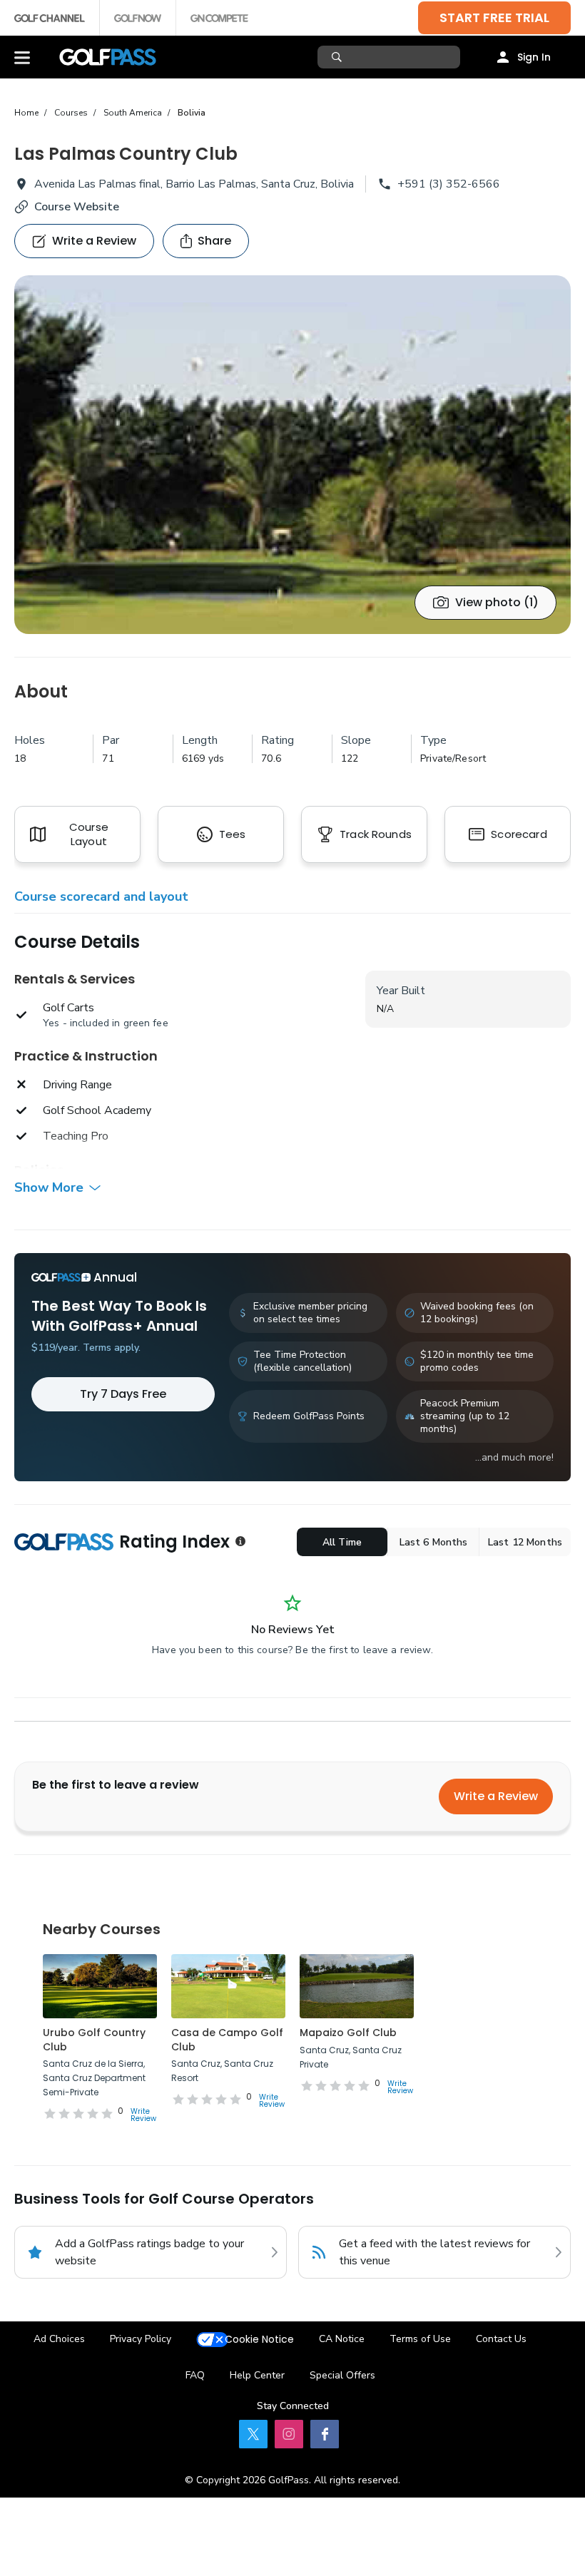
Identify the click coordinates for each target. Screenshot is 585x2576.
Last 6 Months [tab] (434, 1542)
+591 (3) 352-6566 (449, 184)
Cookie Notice (259, 2339)
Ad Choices (59, 2339)
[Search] (339, 57)
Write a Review (496, 1796)
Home (26, 113)
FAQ (195, 2375)
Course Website (77, 207)
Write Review (143, 2115)
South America (133, 113)
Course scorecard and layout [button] (101, 896)
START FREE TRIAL (494, 17)
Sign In (534, 57)
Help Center (257, 2375)
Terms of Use (420, 2339)
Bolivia (192, 113)
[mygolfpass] (325, 2434)
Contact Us (501, 2339)
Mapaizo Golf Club (348, 2033)
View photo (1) (497, 602)
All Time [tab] (342, 1542)
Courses (71, 113)
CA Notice (342, 2339)
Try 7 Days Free (123, 1394)
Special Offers (342, 2375)
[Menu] (22, 57)
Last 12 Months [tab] (525, 1542)
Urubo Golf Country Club (94, 2040)
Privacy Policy (141, 2339)
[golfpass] (253, 2434)
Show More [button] (49, 1187)
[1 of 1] (292, 455)
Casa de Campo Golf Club (227, 2040)
